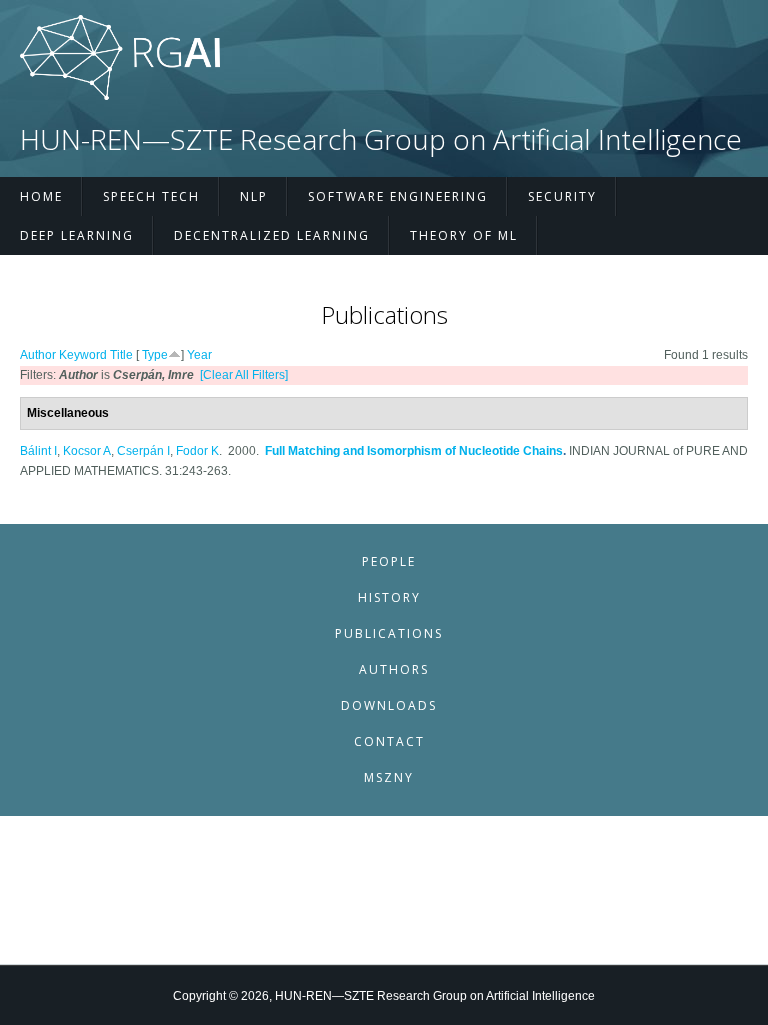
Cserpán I (143, 451)
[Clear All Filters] (244, 375)
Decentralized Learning (272, 235)
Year (199, 355)
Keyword (83, 355)
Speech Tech (151, 196)
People (389, 561)
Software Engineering (398, 196)
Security (562, 196)
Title (121, 355)
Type (155, 355)
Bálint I (38, 451)
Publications (389, 633)
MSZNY (389, 777)
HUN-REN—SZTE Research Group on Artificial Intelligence (381, 139)
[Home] (120, 96)
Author (38, 355)
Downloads (389, 705)
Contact (389, 741)
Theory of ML (464, 235)
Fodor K (197, 451)
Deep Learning (77, 235)
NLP (254, 196)
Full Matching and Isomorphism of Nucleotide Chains (414, 451)
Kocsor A (87, 451)
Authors (394, 669)
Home (41, 196)
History (389, 597)
